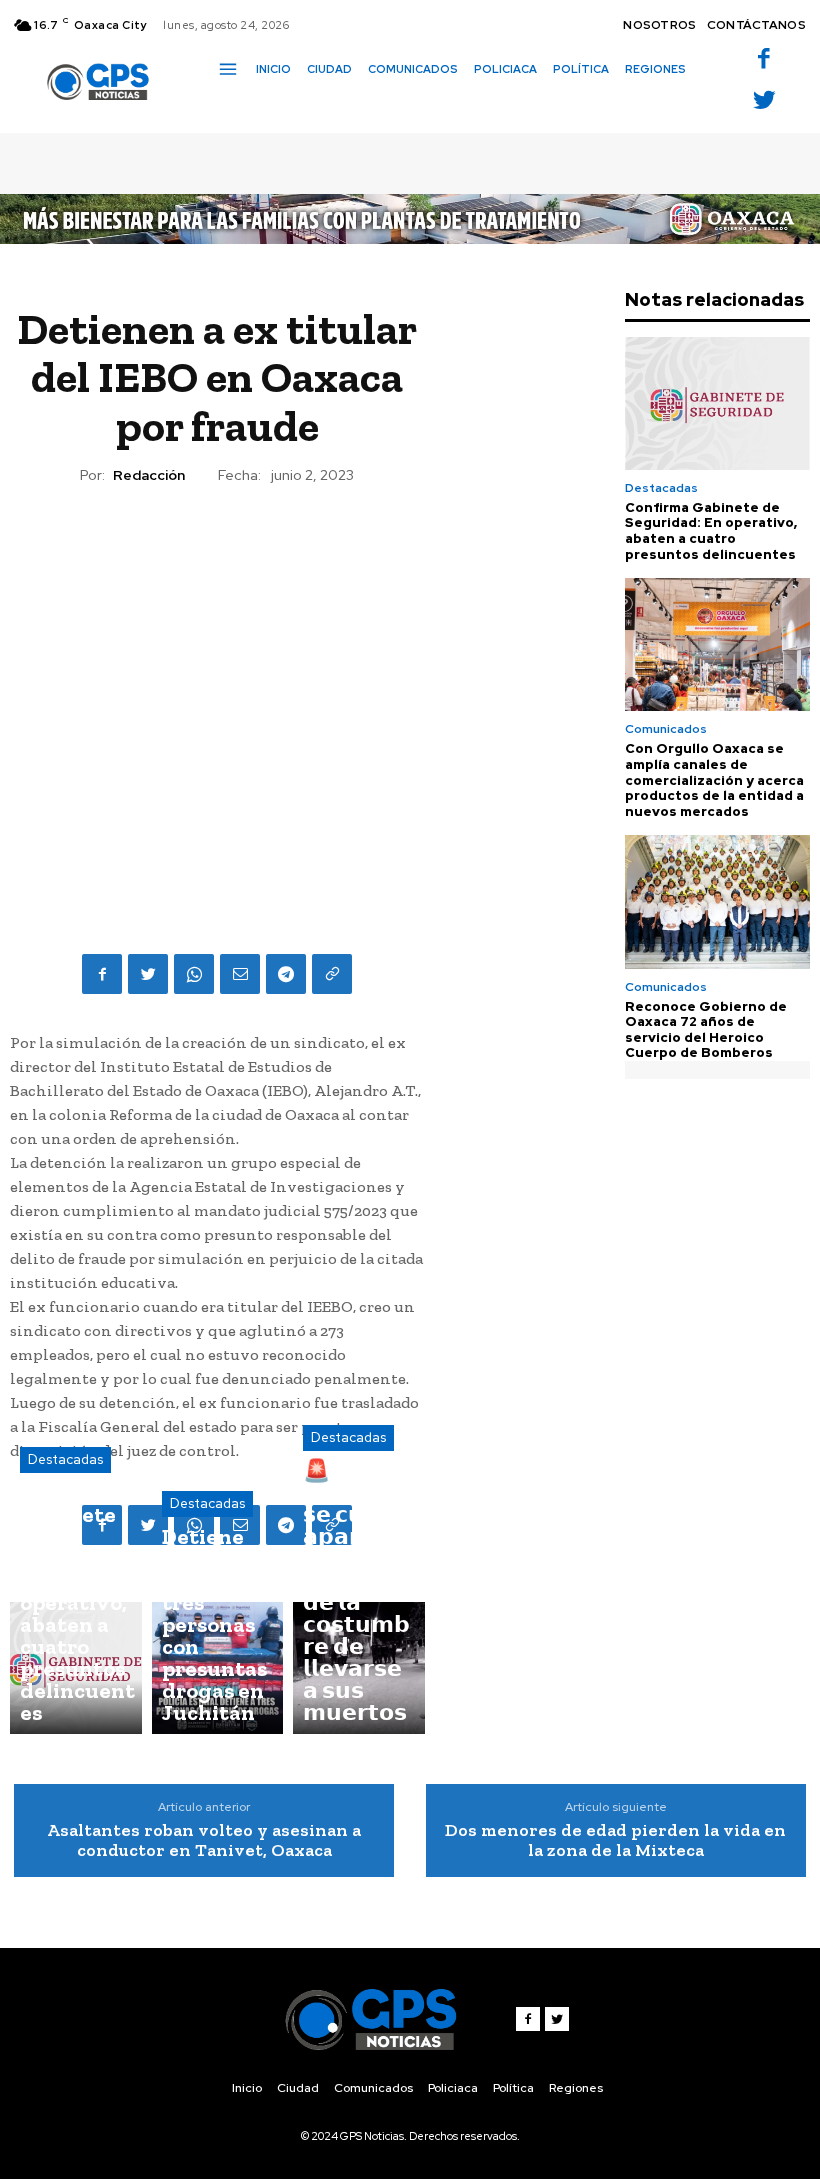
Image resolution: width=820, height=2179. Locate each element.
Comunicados (666, 729)
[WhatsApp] (194, 974)
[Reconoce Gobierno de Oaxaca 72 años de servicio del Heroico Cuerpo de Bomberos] (717, 901)
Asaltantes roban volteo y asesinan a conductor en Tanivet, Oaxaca (204, 1840)
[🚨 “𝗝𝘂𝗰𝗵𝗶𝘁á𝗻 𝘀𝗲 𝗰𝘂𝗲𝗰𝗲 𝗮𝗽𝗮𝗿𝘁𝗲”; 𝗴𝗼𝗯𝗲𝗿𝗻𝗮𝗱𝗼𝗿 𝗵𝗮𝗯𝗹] (359, 1668)
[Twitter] (763, 101)
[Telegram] (286, 974)
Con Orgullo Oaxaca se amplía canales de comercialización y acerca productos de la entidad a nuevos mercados (714, 779)
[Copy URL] (332, 974)
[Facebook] (763, 60)
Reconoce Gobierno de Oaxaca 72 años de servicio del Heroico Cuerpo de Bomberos (706, 1030)
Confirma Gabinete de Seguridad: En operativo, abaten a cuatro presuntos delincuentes (711, 531)
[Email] (240, 974)
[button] (225, 104)
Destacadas (65, 1459)
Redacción (149, 475)
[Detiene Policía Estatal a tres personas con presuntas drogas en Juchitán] (218, 1668)
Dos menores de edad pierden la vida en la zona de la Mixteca (615, 1840)
